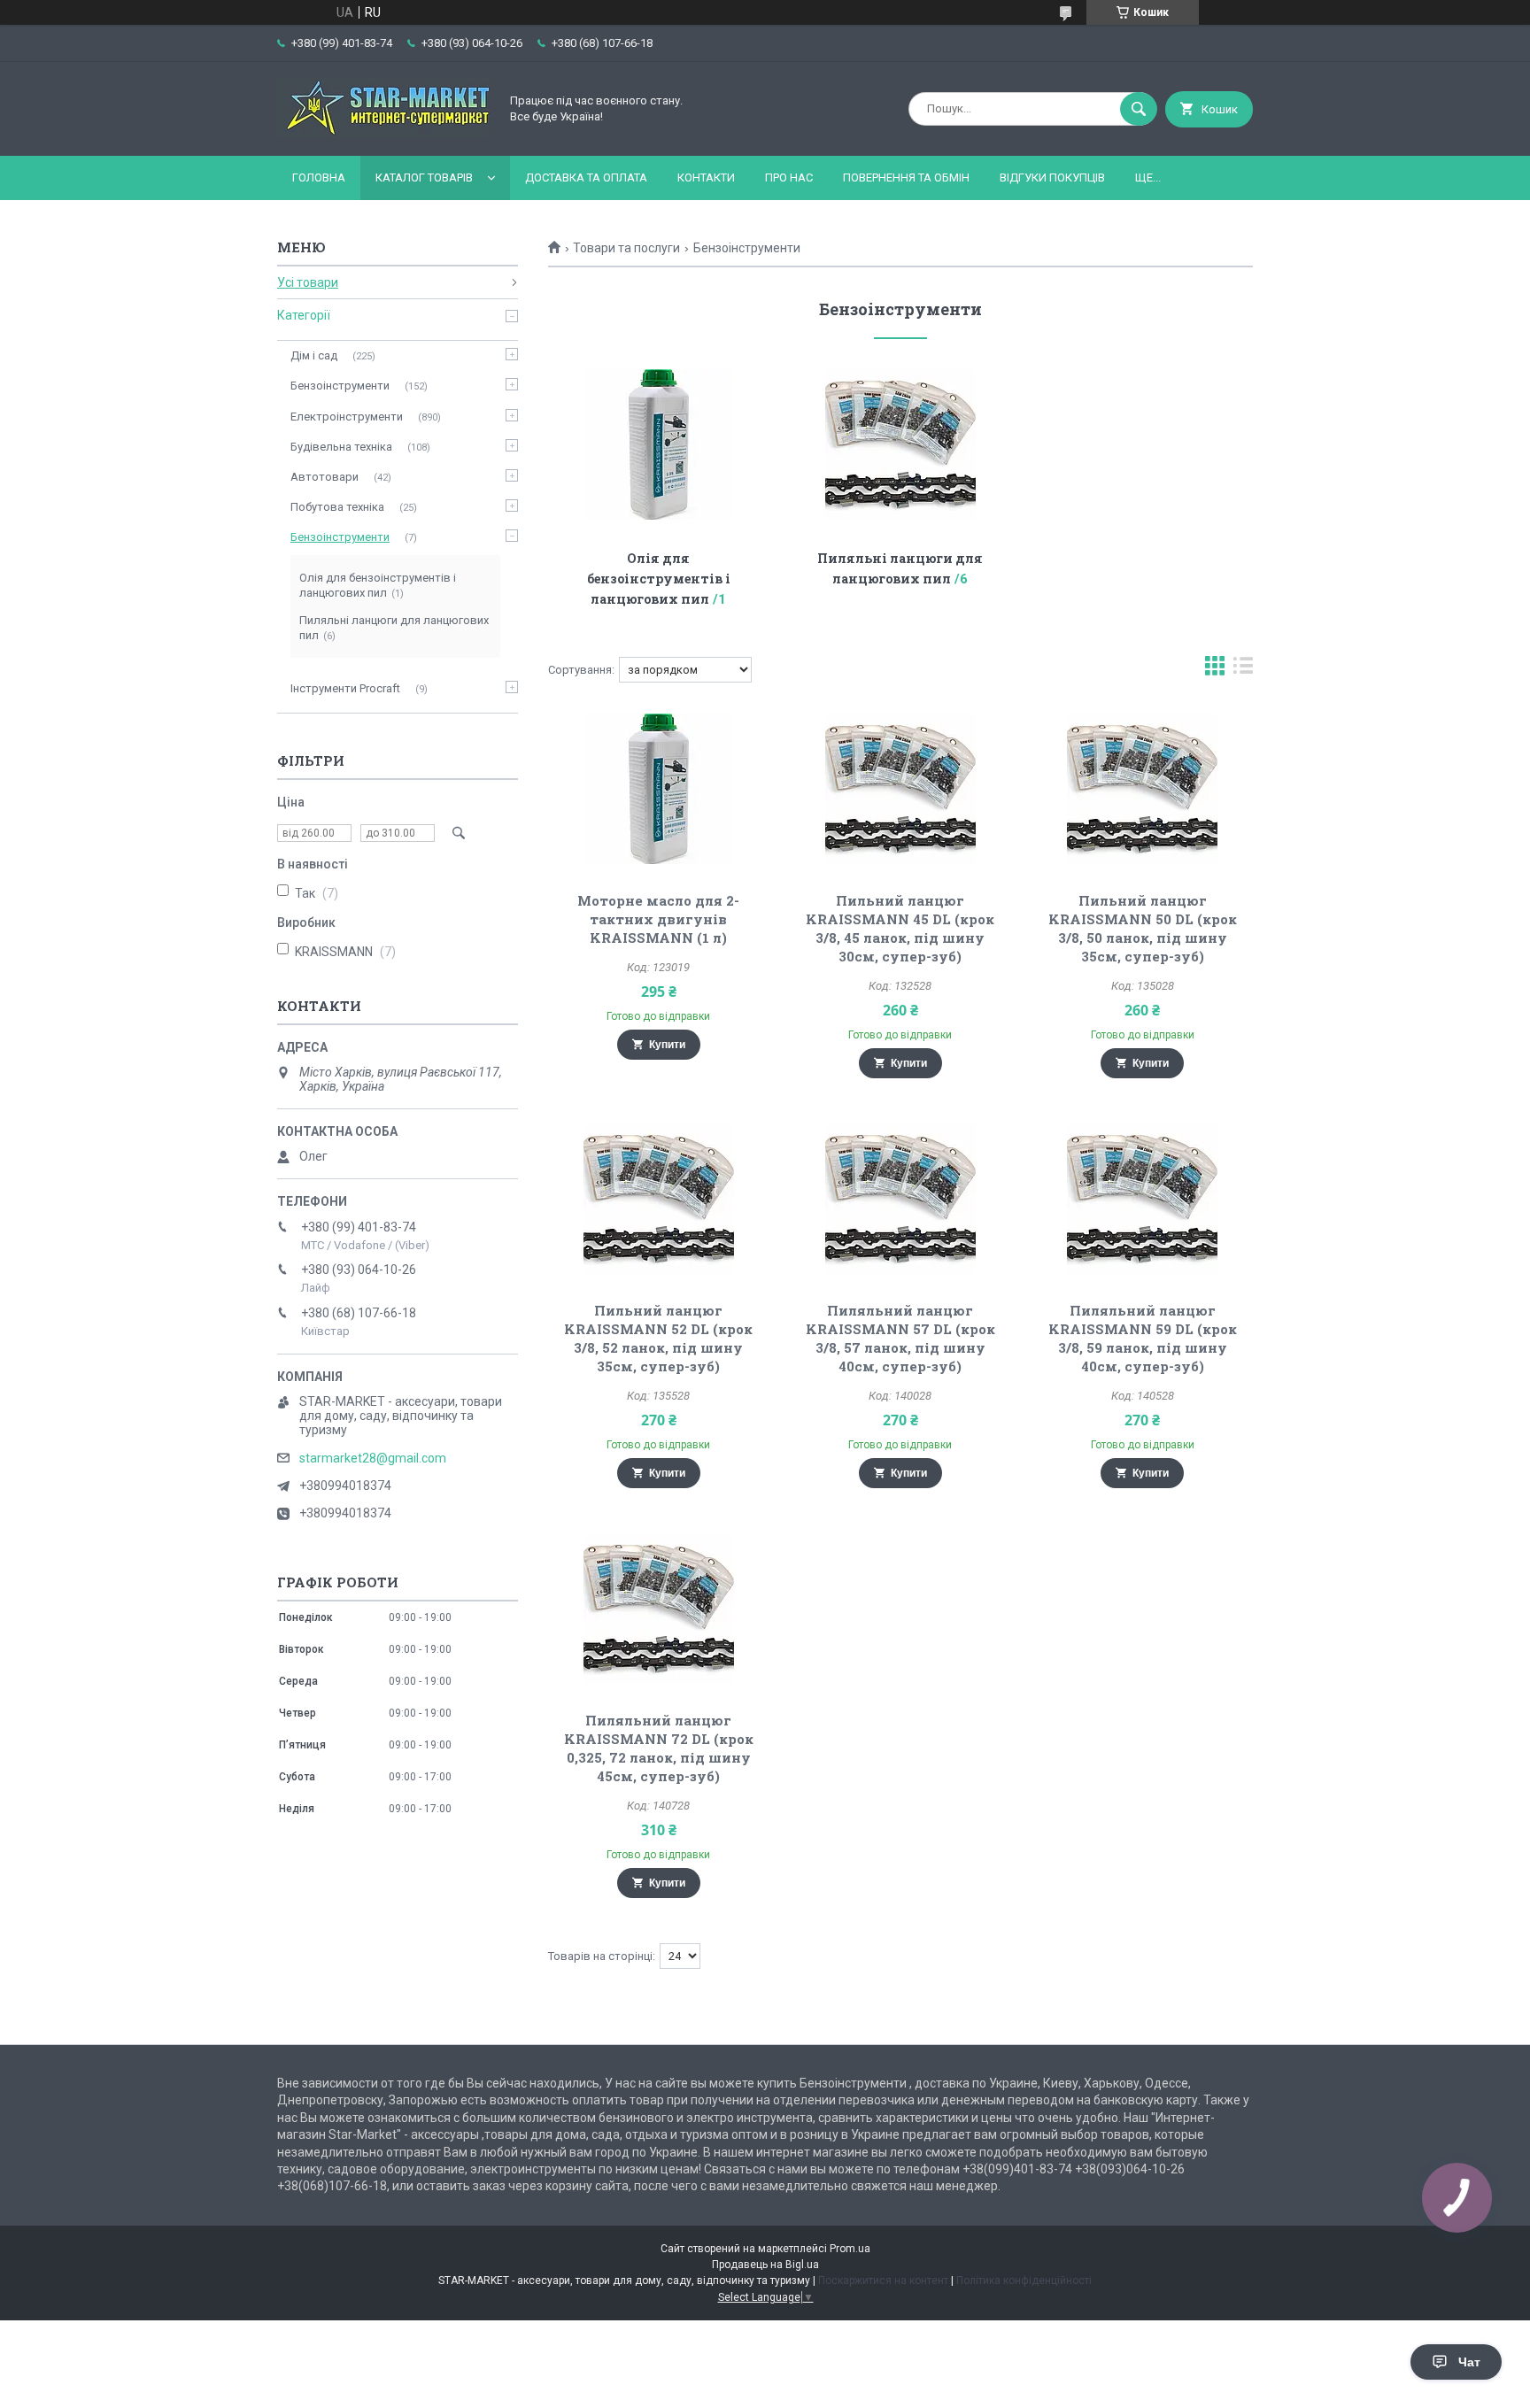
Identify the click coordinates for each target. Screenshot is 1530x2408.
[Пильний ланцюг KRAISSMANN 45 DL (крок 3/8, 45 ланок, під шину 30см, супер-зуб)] (901, 789)
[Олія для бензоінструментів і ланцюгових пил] (658, 444)
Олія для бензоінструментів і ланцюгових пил (659, 579)
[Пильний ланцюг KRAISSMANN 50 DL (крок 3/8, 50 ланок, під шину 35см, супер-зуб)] (1143, 789)
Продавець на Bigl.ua (765, 2265)
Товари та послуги (626, 248)
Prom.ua (850, 2249)
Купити (667, 1045)
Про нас (789, 178)
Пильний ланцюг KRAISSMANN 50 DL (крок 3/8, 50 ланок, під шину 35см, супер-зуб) (1143, 928)
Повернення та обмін (906, 178)
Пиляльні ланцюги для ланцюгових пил (394, 628)
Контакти (706, 178)
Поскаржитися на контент (883, 2281)
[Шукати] (1139, 109)
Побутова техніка (337, 507)
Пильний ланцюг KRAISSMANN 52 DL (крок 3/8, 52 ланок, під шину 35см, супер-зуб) (658, 1338)
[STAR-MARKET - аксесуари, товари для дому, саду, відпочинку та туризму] (383, 134)
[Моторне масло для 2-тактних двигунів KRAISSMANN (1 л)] (658, 789)
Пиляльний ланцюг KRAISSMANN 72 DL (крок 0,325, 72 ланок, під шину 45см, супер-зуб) (659, 1748)
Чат (1469, 2362)
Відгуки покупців (1052, 178)
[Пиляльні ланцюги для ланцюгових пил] (901, 444)
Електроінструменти (347, 417)
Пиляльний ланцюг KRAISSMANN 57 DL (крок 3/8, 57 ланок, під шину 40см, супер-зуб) (900, 1338)
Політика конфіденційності (1024, 2281)
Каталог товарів (424, 178)
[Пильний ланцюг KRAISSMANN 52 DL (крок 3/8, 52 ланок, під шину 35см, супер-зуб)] (658, 1199)
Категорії (304, 315)
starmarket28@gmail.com (373, 1458)
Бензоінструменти (340, 386)
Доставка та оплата (586, 178)
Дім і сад (314, 355)
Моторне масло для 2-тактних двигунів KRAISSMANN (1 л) (658, 919)
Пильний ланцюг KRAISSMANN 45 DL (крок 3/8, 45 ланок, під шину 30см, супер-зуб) (900, 928)
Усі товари (308, 282)
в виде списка (1243, 670)
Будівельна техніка (341, 447)
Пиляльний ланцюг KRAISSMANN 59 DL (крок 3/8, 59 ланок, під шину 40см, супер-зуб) (1143, 1338)
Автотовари (325, 477)
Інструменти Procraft (345, 688)
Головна (319, 178)
